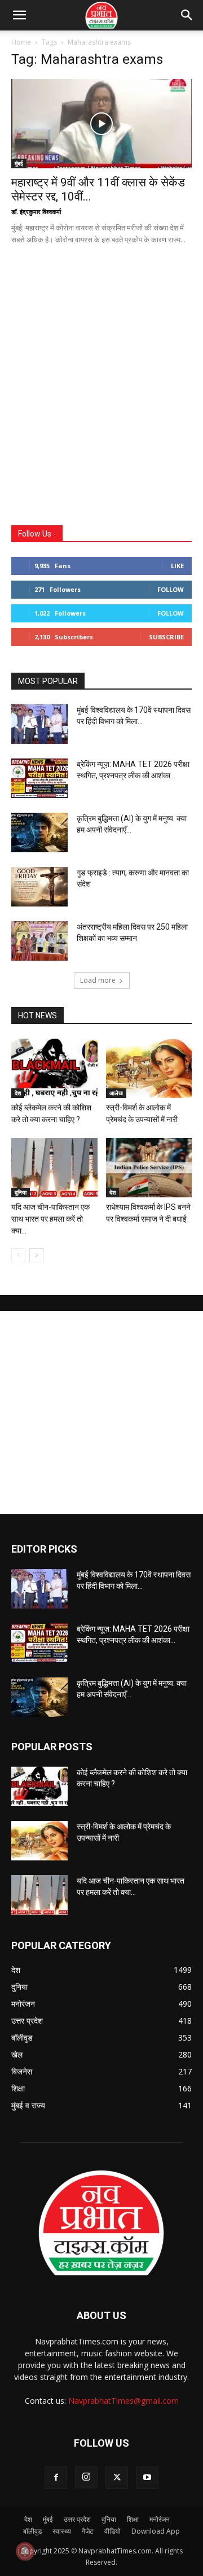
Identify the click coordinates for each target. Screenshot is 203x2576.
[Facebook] (56, 2478)
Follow (171, 589)
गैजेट (88, 2531)
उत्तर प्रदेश (77, 2519)
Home (21, 42)
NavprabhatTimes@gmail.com (123, 2401)
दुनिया (21, 1192)
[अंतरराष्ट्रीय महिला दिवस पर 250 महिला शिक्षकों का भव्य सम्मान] (39, 941)
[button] (187, 15)
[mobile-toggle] (19, 15)
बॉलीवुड (32, 2531)
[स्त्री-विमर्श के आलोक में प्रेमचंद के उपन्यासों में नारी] (149, 1068)
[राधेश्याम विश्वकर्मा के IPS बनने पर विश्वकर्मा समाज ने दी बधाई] (149, 1168)
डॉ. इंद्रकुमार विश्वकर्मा (36, 212)
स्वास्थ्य (62, 2531)
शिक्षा (133, 2519)
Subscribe (166, 637)
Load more (98, 980)
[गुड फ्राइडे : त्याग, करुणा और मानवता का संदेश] (39, 887)
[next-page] (36, 1255)
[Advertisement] (101, 399)
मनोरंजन (160, 2519)
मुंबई (19, 163)
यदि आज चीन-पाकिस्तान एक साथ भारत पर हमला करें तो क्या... (50, 1219)
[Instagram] (86, 2477)
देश (18, 1093)
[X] (117, 2478)
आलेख (116, 1093)
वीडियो (112, 2531)
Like (177, 566)
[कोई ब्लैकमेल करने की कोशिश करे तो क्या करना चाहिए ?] (54, 1068)
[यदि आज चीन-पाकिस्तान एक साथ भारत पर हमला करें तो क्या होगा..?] (54, 1168)
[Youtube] (147, 2478)
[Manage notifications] (25, 2551)
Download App (156, 2531)
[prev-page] (18, 1255)
